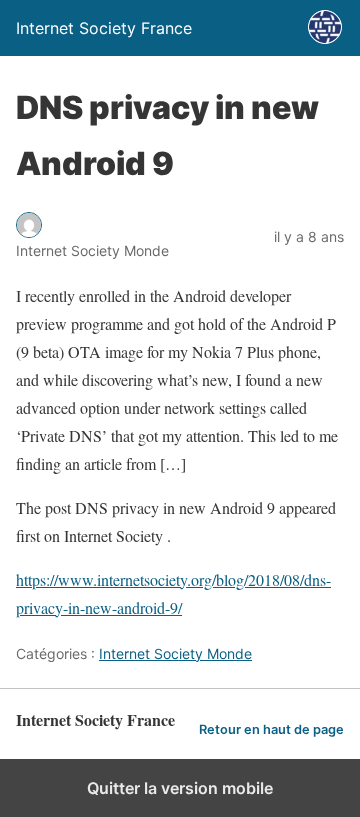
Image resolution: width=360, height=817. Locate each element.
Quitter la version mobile (180, 788)
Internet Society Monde (175, 653)
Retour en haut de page (271, 729)
